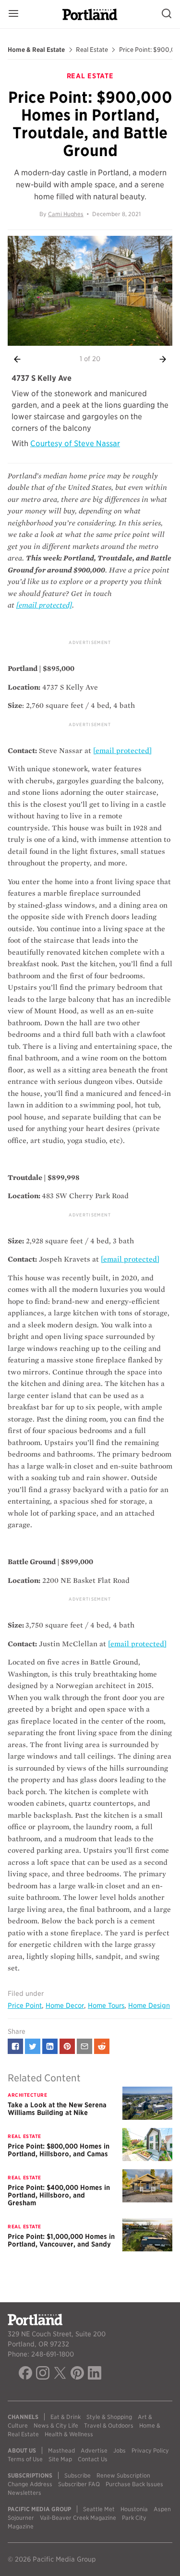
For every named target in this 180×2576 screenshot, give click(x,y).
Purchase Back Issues (134, 2484)
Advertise (94, 2450)
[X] (60, 2374)
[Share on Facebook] (15, 2046)
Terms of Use (25, 2459)
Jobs (120, 2450)
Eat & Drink (66, 2417)
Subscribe (78, 2475)
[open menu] (13, 14)
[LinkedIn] (95, 2374)
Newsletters (24, 2493)
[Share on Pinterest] (67, 2046)
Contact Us (93, 2459)
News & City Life (56, 2425)
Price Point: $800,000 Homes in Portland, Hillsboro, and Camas (59, 2150)
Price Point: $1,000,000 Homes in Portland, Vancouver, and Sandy (61, 2240)
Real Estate (92, 50)
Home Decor (65, 2005)
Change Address (30, 2484)
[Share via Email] (84, 2046)
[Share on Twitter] (33, 2046)
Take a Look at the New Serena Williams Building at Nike (57, 2109)
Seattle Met (99, 2509)
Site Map (60, 2459)
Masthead (61, 2450)
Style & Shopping (109, 2417)
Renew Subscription (123, 2475)
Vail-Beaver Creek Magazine (78, 2518)
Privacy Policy (150, 2450)
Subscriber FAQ (79, 2484)
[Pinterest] (77, 2374)
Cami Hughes (66, 214)
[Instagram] (43, 2374)
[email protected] (122, 751)
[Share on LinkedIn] (50, 2046)
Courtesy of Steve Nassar (75, 444)
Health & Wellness (69, 2434)
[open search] (167, 14)
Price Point (25, 2005)
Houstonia (134, 2509)
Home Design (149, 2005)
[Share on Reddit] (102, 2046)
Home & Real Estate (36, 50)
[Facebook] (25, 2374)
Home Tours (106, 2005)
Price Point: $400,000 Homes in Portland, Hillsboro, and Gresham (59, 2195)
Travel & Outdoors (109, 2425)
